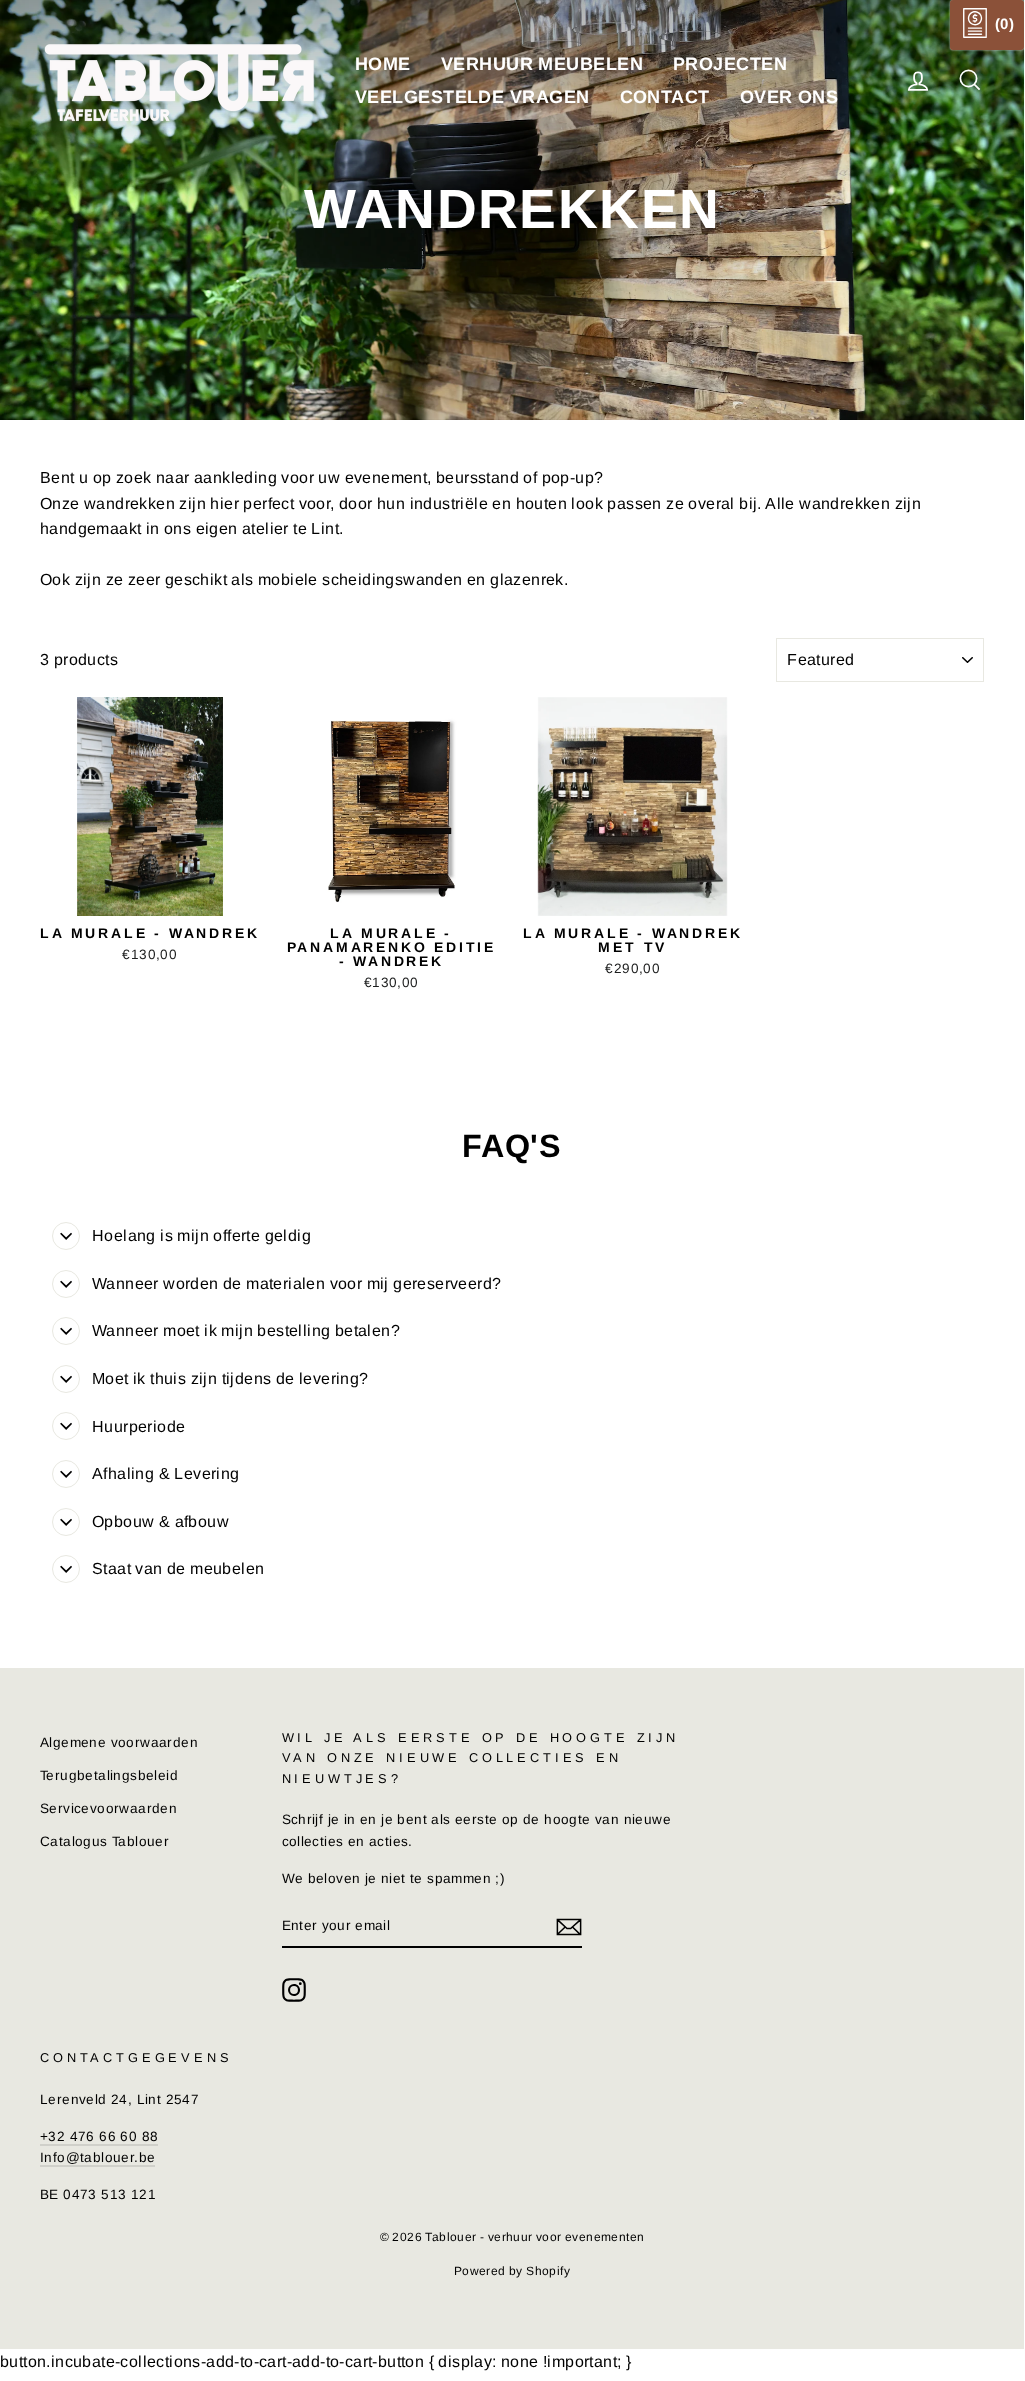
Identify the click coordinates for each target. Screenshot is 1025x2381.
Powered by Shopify (512, 2271)
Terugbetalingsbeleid (109, 1775)
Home (383, 64)
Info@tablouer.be (97, 2157)
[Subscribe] (569, 1927)
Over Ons (789, 97)
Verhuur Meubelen (542, 64)
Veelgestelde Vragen (472, 97)
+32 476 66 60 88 (99, 2136)
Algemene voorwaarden (119, 1742)
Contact (665, 97)
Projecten (730, 64)
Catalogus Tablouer (104, 1841)
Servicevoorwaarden (108, 1808)
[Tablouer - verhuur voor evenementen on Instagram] (294, 1990)
